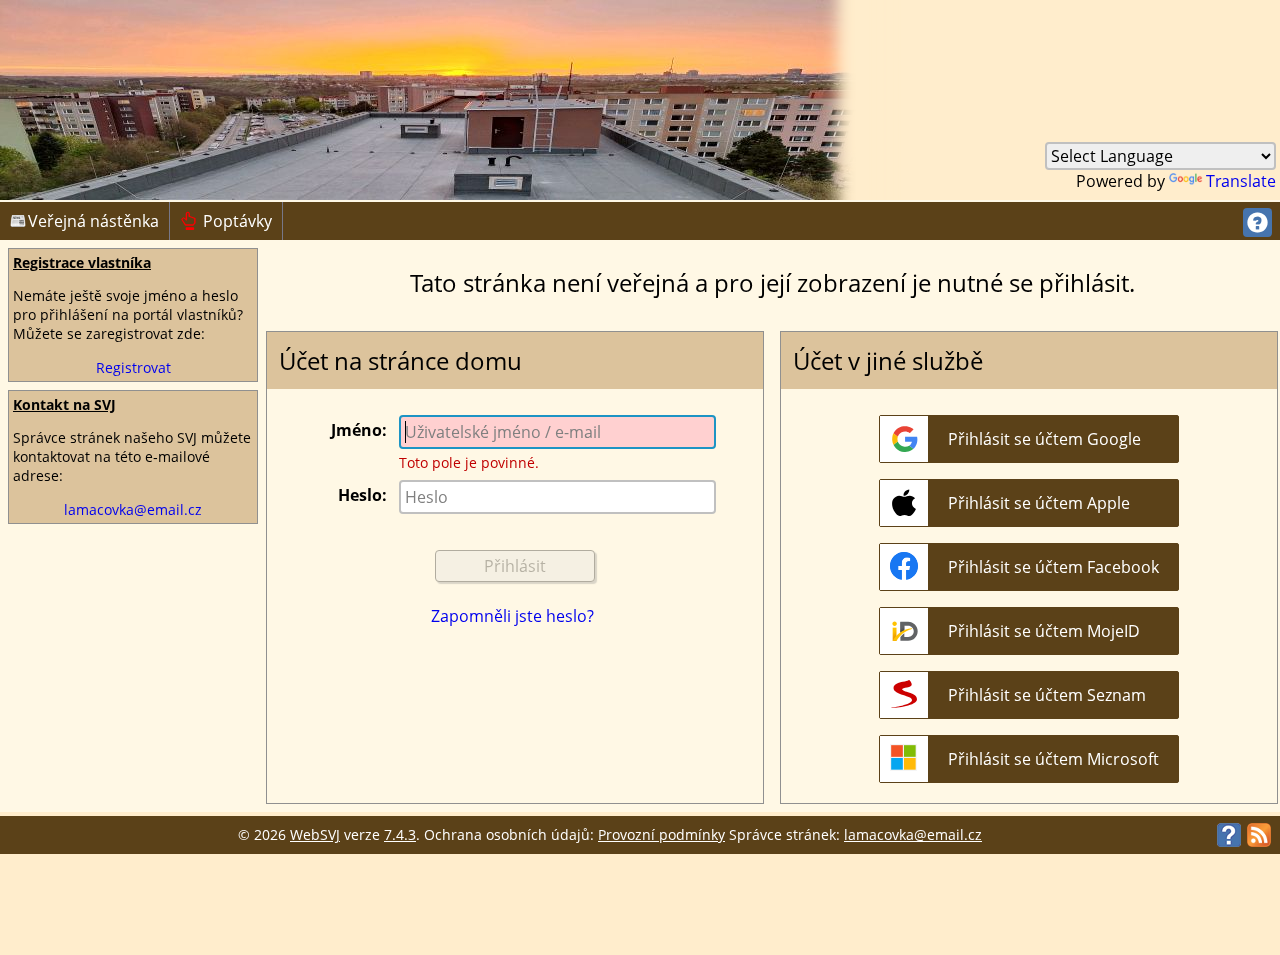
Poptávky (226, 221)
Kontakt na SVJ (64, 404)
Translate (1241, 181)
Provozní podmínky (661, 834)
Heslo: (362, 495)
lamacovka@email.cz (133, 509)
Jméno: (359, 430)
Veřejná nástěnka (93, 221)
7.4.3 (400, 834)
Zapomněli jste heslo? (512, 616)
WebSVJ (315, 834)
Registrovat (133, 367)
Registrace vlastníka (82, 262)
